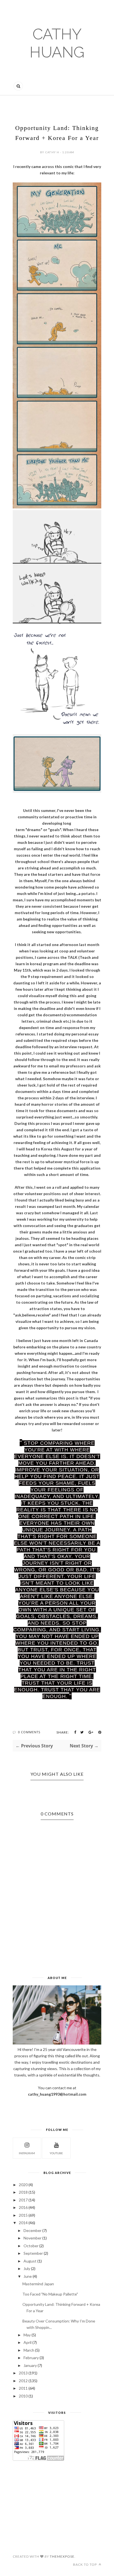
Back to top (85, 2564)
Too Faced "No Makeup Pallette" (50, 2294)
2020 (23, 2185)
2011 (23, 2388)
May (27, 2335)
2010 (23, 2396)
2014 (23, 2223)
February (31, 2358)
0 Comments (29, 1732)
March (29, 2350)
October (31, 2246)
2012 (23, 2381)
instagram (27, 2153)
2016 (23, 2207)
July (27, 2268)
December (33, 2230)
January (30, 2365)
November (33, 2238)
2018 (23, 2192)
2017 (23, 2200)
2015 (23, 2215)
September (33, 2253)
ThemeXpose (62, 2556)
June (28, 2276)
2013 (23, 2373)
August (30, 2261)
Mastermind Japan (38, 2284)
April (28, 2342)
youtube (56, 2153)
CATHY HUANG (57, 43)
